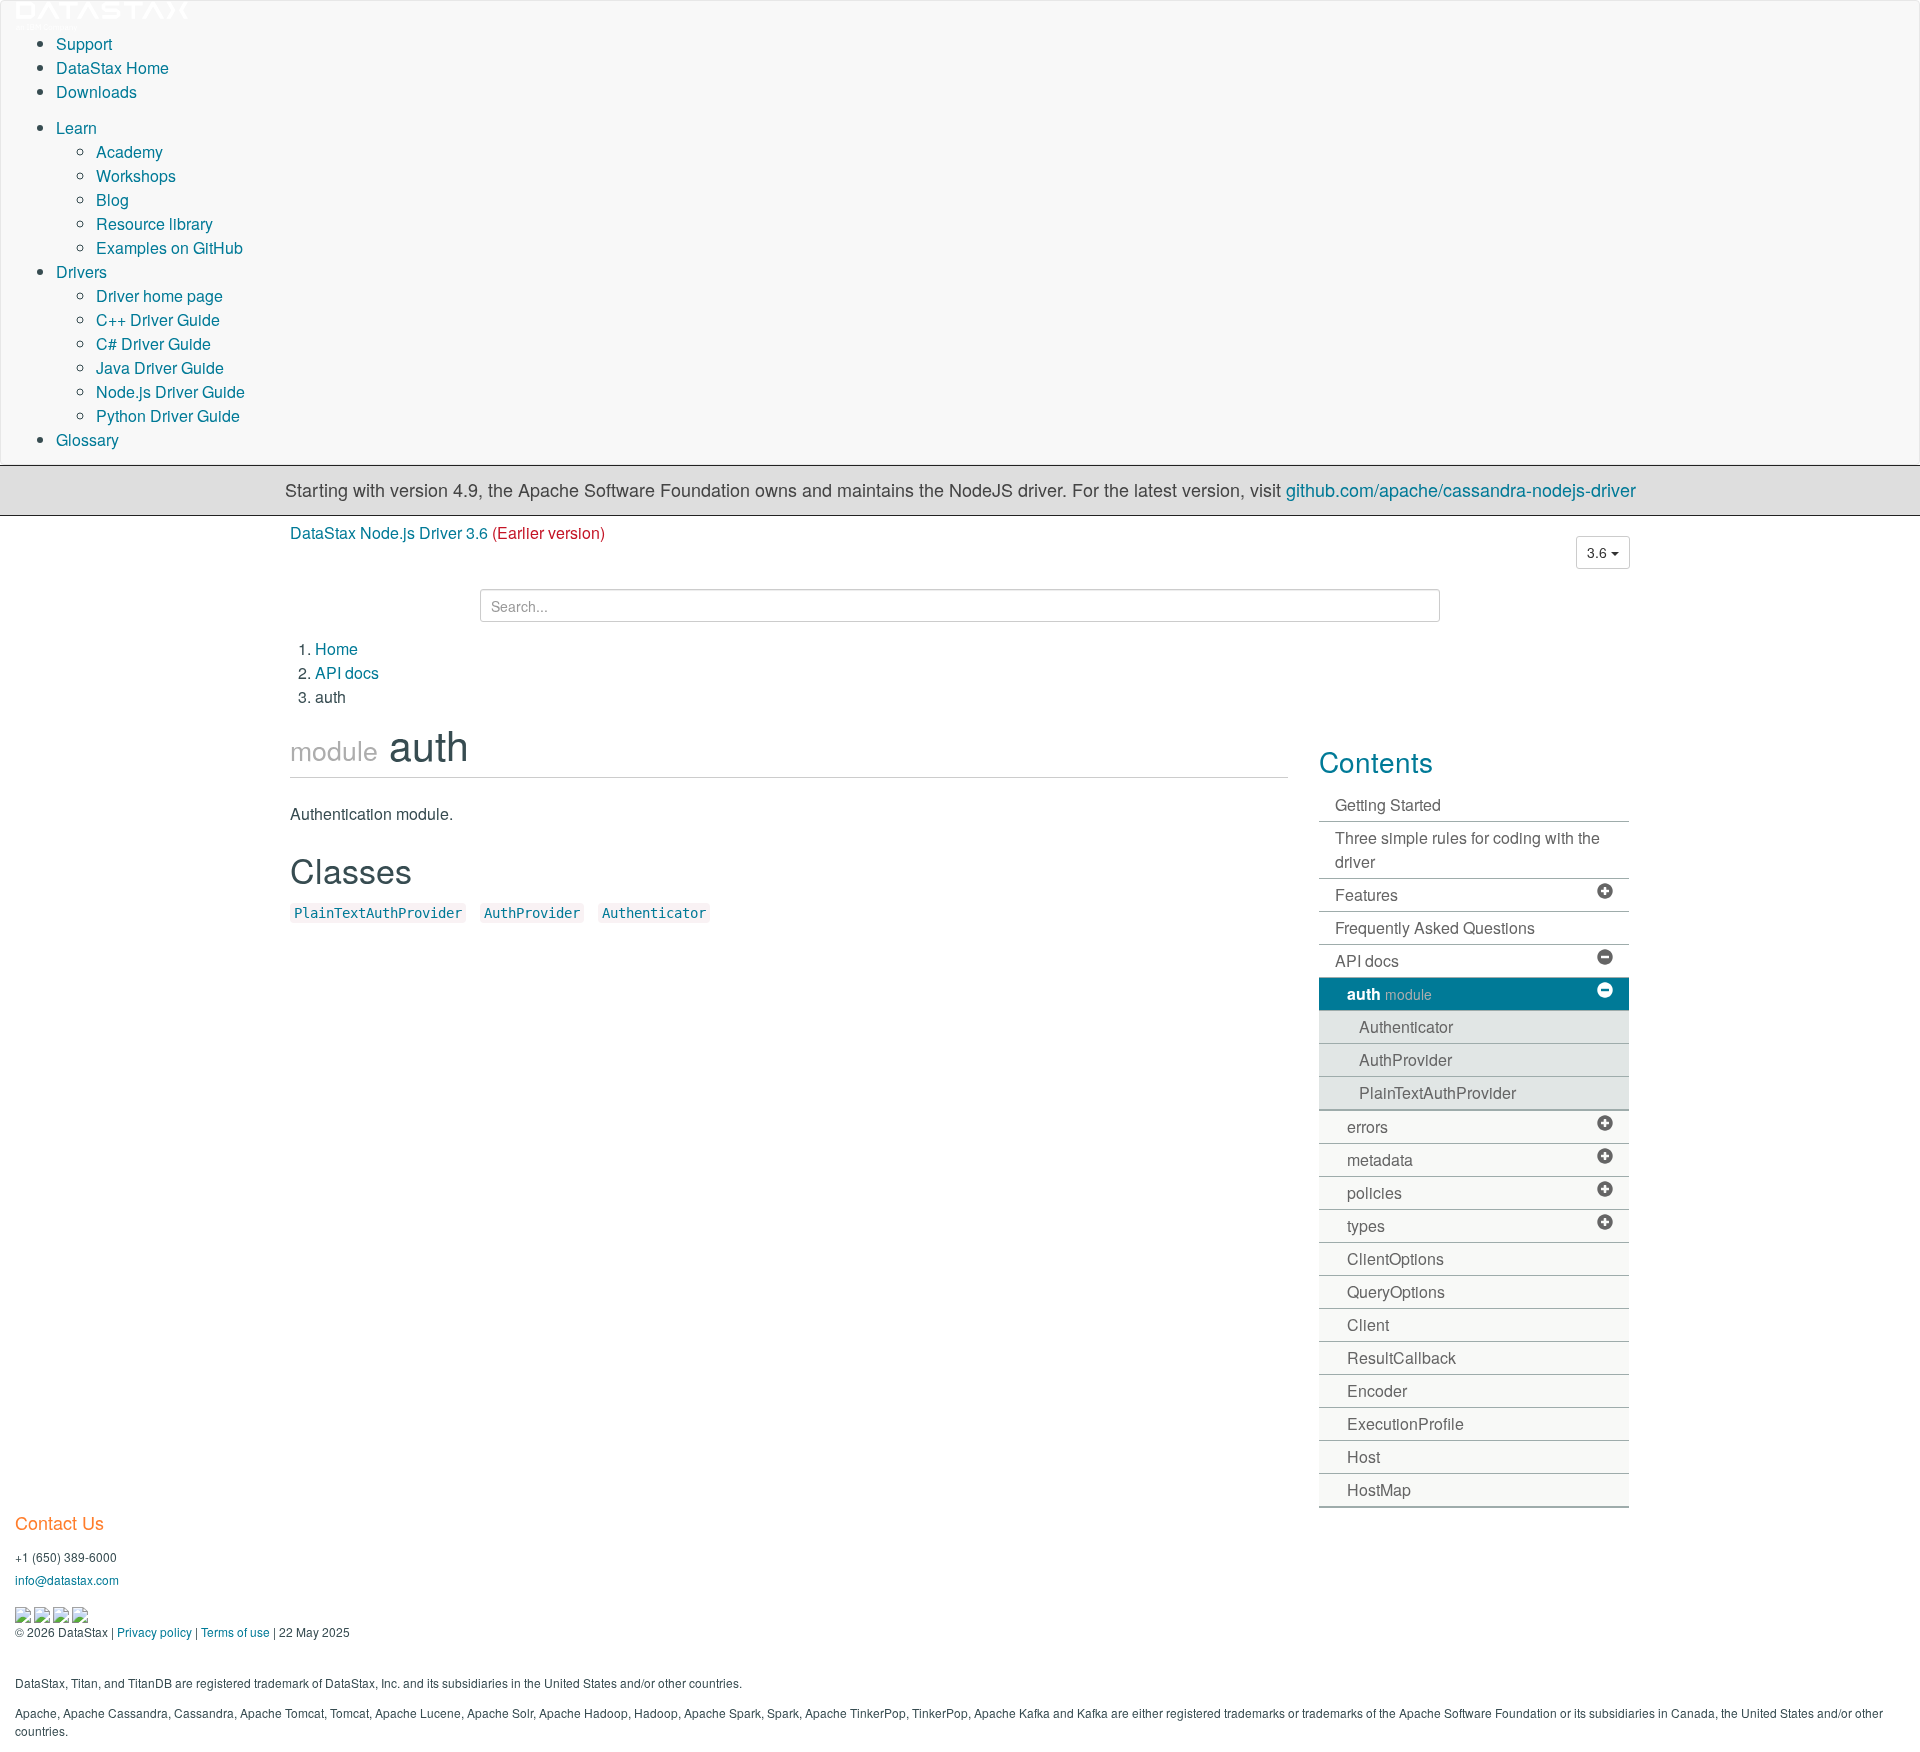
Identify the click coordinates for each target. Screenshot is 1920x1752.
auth (1389, 993)
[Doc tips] (43, 1612)
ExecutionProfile (1405, 1423)
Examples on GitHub (169, 247)
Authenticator (654, 913)
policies (1374, 1192)
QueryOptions (1396, 1291)
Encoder (1377, 1390)
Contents (1376, 761)
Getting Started (1388, 804)
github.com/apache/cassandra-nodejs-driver (1461, 489)
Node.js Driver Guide (170, 391)
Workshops (136, 175)
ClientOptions (1395, 1258)
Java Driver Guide (160, 367)
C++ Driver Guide (158, 319)
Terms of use (235, 1631)
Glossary (87, 439)
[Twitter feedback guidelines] (62, 1612)
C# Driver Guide (153, 343)
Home (336, 648)
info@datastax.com (67, 1579)
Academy (129, 151)
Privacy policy (154, 1631)
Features (1366, 894)
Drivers (81, 271)
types (1366, 1225)
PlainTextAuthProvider (378, 913)
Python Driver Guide (168, 415)
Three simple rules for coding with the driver (1467, 849)
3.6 (1599, 552)
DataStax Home (112, 67)
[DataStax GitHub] (80, 1612)
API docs (347, 672)
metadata (1380, 1159)
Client (1368, 1324)
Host (1363, 1456)
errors (1367, 1126)
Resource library (154, 223)
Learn (76, 127)
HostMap (1379, 1489)
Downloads (96, 91)
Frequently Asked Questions (1435, 927)
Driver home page (159, 295)
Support (84, 43)
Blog (112, 199)
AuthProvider (532, 913)
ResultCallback (1401, 1357)
